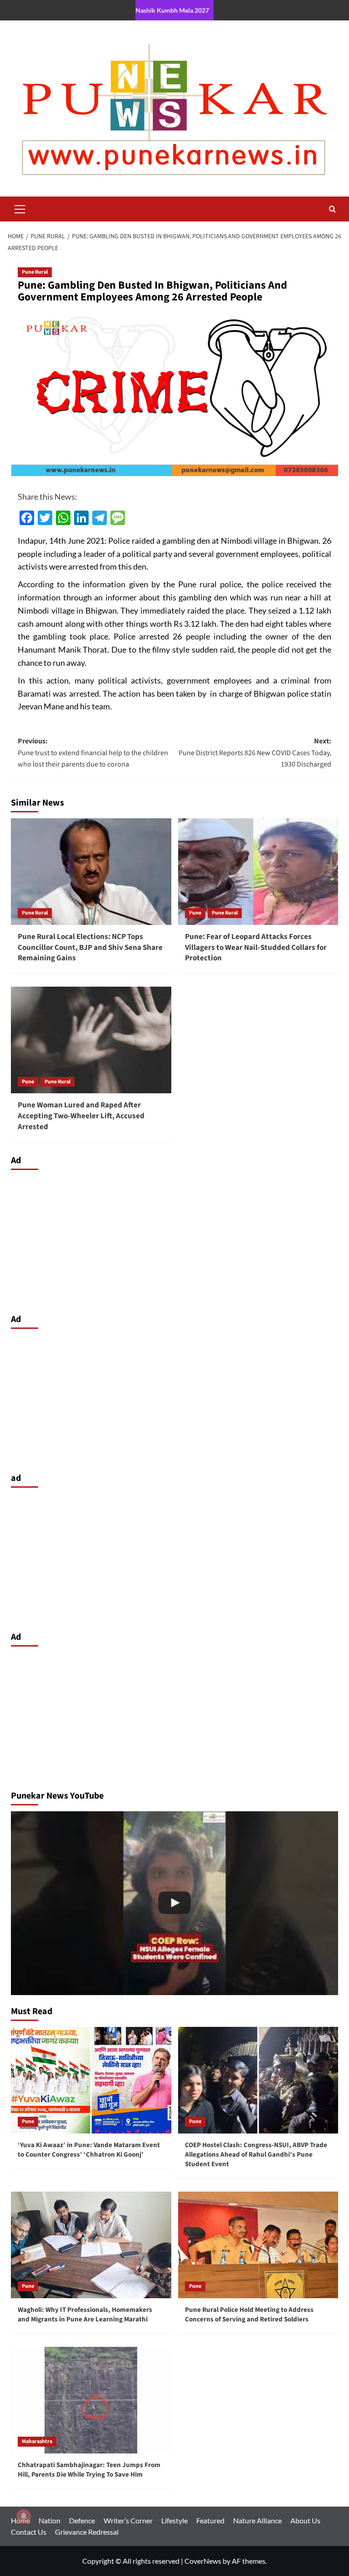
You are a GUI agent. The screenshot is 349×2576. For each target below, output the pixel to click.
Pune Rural (35, 272)
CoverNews (203, 2561)
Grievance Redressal (87, 2532)
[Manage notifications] (24, 2516)
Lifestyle (174, 2520)
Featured (210, 2520)
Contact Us (29, 2532)
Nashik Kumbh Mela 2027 (172, 10)
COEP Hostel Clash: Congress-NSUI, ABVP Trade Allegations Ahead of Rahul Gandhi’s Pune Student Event (256, 2155)
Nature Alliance (257, 2520)
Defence (82, 2520)
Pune (195, 913)
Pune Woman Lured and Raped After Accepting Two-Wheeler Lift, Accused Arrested (81, 1116)
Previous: (93, 753)
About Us (305, 2520)
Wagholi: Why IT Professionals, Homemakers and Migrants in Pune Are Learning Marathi (85, 2315)
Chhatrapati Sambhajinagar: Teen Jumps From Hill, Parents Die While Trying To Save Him (89, 2470)
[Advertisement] (174, 1239)
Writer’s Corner (128, 2520)
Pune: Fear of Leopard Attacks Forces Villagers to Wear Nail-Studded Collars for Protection (256, 948)
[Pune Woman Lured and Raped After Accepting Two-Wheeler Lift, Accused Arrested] (91, 1040)
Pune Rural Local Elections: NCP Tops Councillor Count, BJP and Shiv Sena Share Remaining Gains (90, 948)
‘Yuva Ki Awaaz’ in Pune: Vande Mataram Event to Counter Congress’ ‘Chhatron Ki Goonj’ (89, 2150)
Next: (255, 753)
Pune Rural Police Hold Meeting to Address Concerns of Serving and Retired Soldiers (249, 2315)
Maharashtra (37, 2441)
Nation (50, 2520)
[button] (20, 208)
